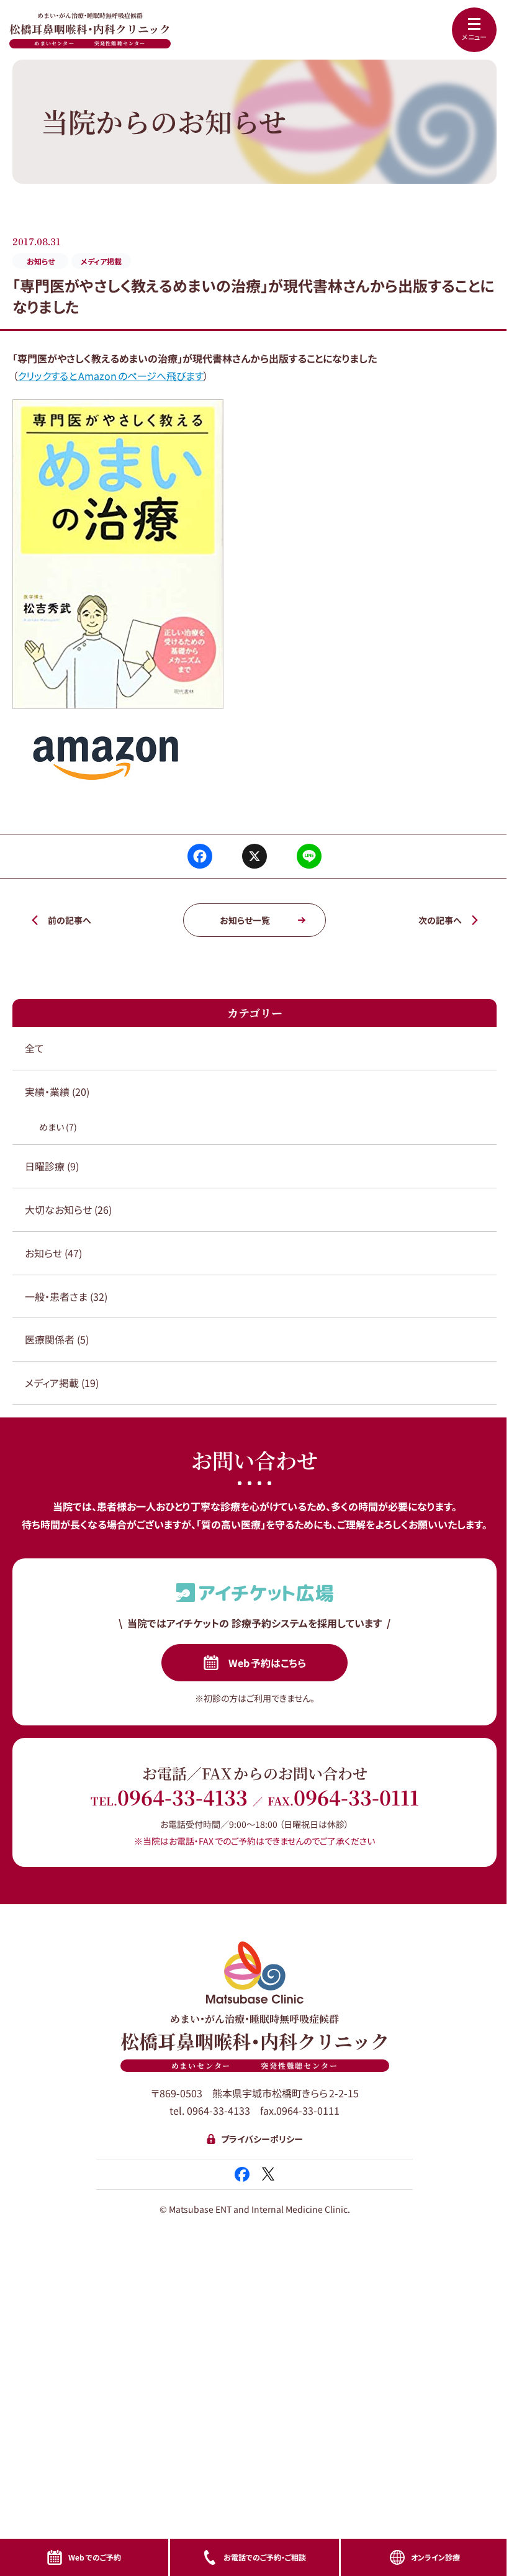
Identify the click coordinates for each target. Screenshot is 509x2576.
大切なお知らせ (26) (68, 1209)
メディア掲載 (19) (62, 1383)
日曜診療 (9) (52, 1166)
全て (34, 1048)
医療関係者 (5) (57, 1339)
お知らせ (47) (53, 1253)
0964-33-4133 (182, 1797)
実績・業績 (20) (57, 1091)
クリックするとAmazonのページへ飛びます (110, 376)
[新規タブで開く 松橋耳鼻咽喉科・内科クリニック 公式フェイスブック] (242, 2174)
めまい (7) (58, 1127)
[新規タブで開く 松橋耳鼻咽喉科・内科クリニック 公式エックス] (268, 2174)
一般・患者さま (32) (66, 1296)
